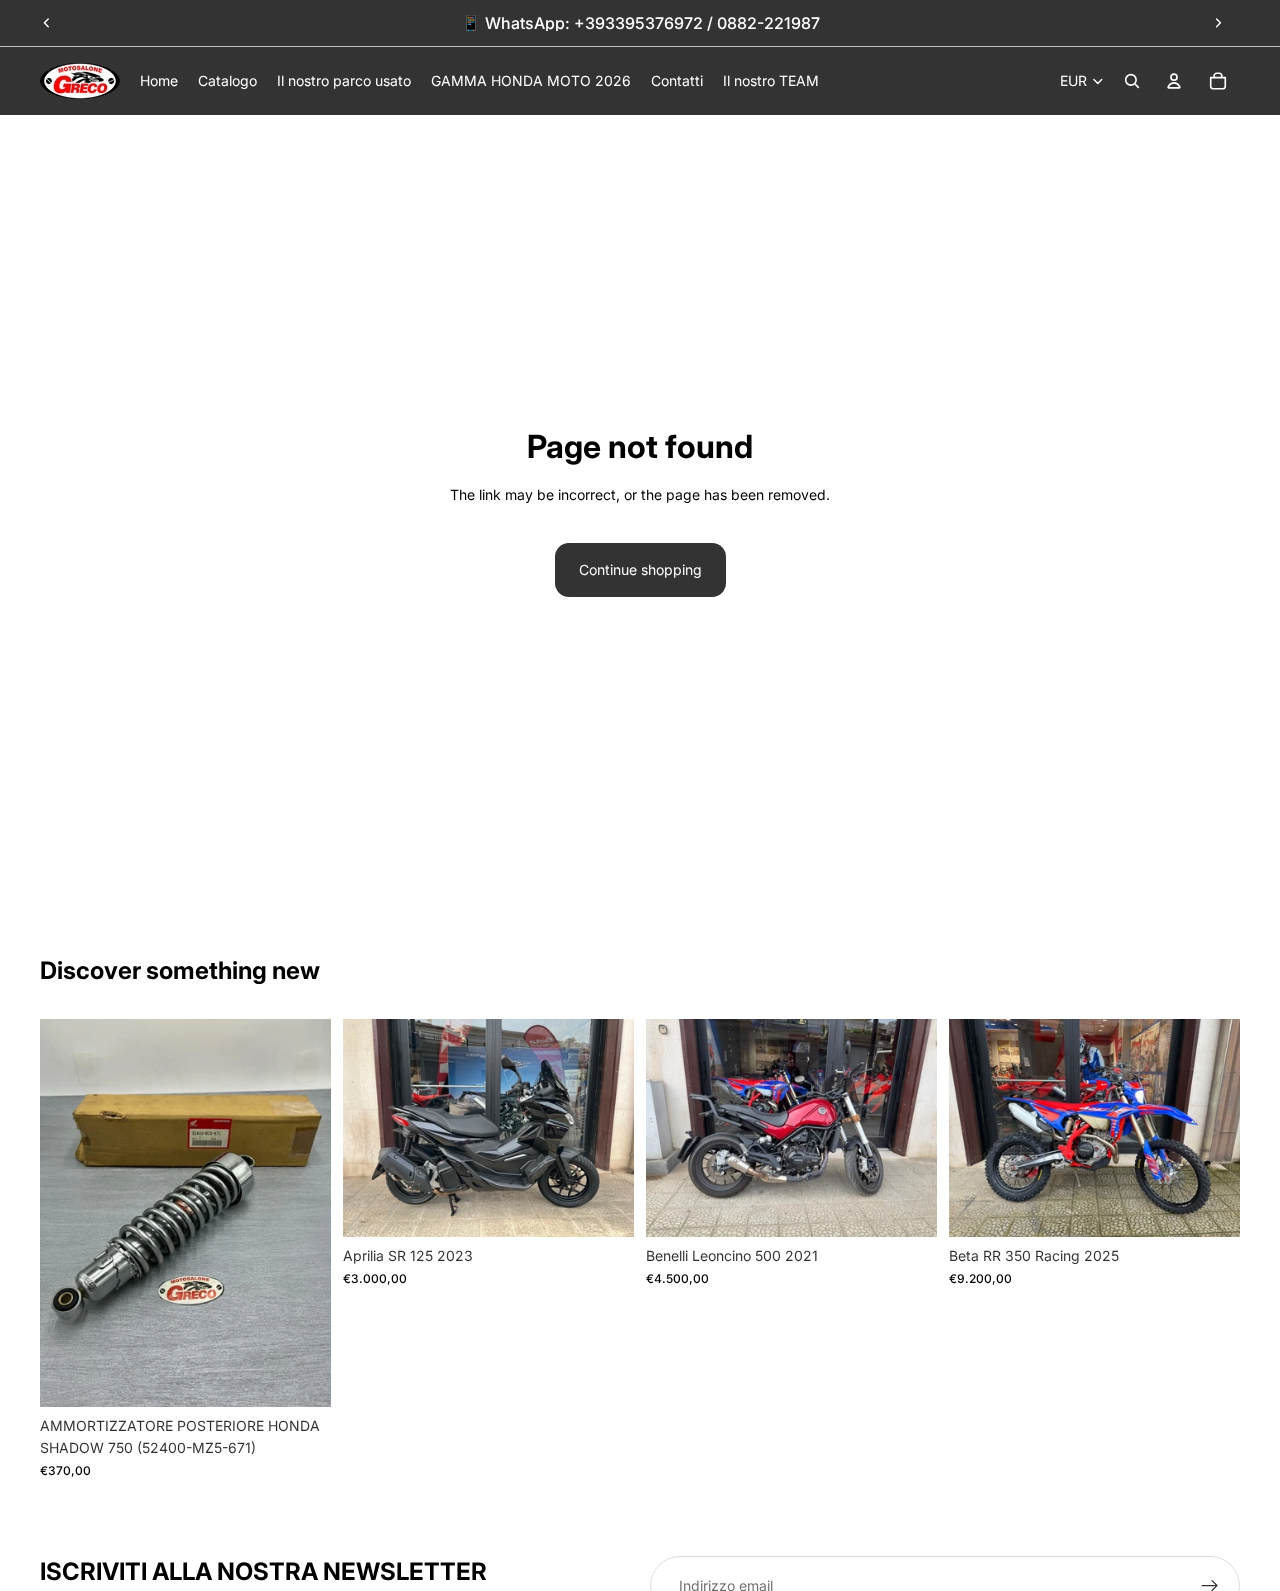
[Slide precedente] (47, 23)
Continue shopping (640, 569)
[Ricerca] (1132, 81)
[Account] (1174, 81)
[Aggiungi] (300, 1376)
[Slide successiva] (1218, 23)
